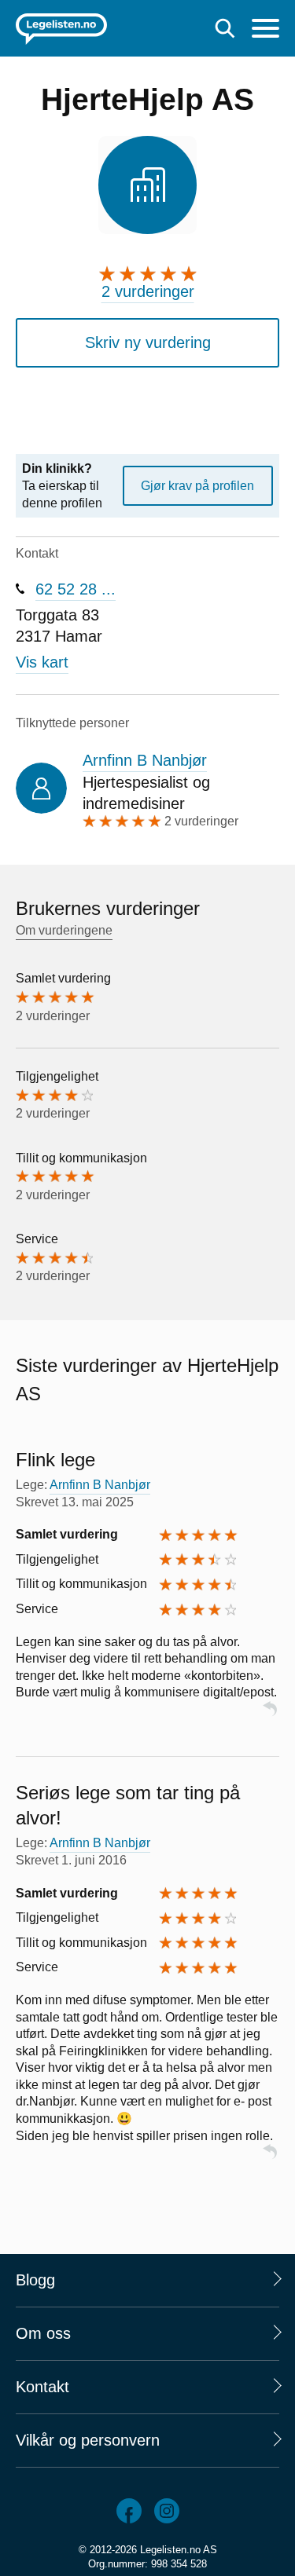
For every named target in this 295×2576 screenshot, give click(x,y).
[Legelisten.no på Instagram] (167, 2511)
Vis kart (42, 662)
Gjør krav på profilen (197, 486)
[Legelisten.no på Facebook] (129, 2511)
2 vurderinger (148, 291)
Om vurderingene (64, 930)
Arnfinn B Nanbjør (145, 760)
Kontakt (42, 2387)
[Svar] (270, 1716)
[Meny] (265, 30)
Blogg (35, 2280)
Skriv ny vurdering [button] (148, 342)
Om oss (43, 2333)
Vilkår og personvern (88, 2440)
